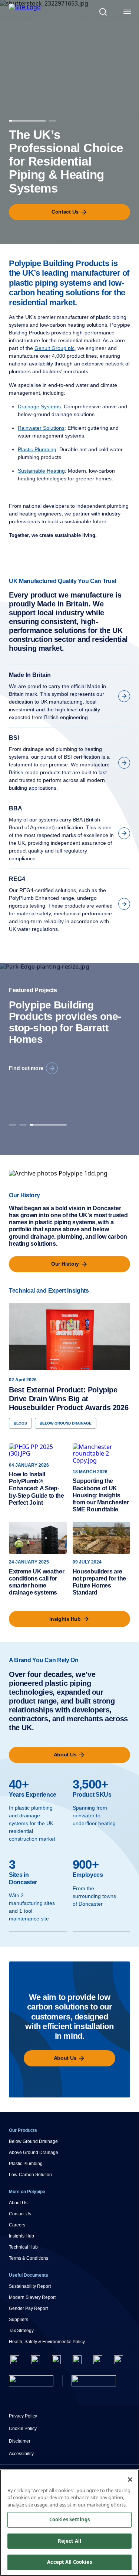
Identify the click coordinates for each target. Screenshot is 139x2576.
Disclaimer (20, 2441)
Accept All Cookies (69, 2562)
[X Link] (36, 2360)
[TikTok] (119, 2360)
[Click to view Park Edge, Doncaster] (48, 1123)
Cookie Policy (23, 2429)
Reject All (69, 2541)
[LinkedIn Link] (77, 2360)
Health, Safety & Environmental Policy (47, 2342)
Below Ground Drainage (33, 2141)
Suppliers (19, 2320)
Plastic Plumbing (37, 449)
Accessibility (21, 2454)
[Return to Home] (31, 2381)
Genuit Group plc (54, 348)
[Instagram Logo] (56, 2360)
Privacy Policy (23, 2416)
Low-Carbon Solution (30, 2175)
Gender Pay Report (28, 2308)
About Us (18, 2203)
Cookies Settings (69, 2519)
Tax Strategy (21, 2331)
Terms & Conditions (29, 2258)
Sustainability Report (30, 2286)
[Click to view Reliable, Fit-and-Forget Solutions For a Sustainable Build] (53, 119)
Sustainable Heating (41, 471)
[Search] (103, 12)
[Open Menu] (127, 12)
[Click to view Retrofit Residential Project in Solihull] (23, 1123)
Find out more (26, 1068)
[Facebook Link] (15, 2360)
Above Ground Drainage (34, 2153)
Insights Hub (21, 2236)
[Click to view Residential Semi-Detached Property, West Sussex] (13, 1123)
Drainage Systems (39, 406)
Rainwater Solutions (41, 428)
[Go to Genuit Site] (94, 2381)
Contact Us (20, 2214)
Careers (17, 2225)
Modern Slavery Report (32, 2297)
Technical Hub (23, 2247)
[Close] (130, 2480)
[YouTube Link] (98, 2360)
